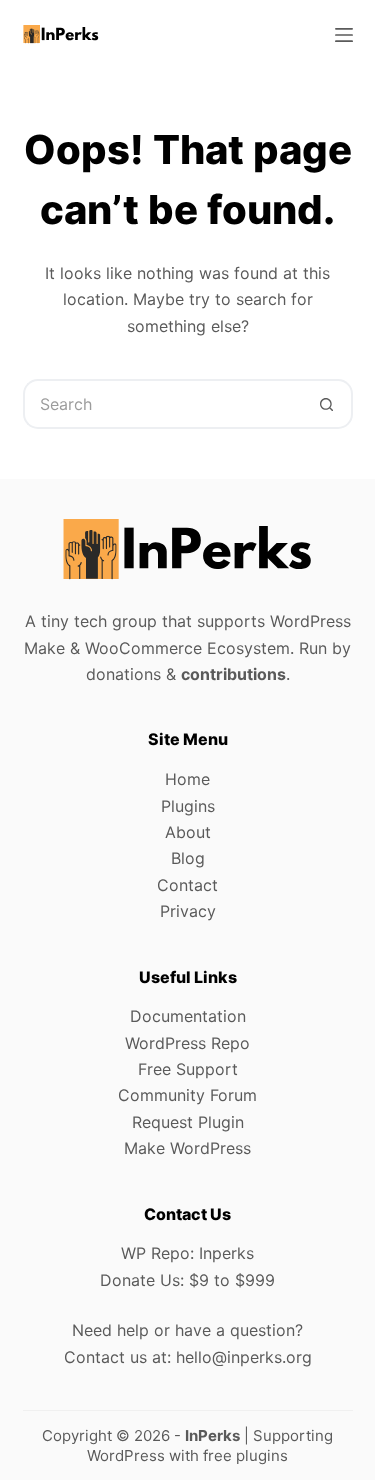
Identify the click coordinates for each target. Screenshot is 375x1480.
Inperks (226, 1253)
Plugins (188, 806)
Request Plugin (188, 1122)
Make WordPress (187, 1148)
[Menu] (344, 35)
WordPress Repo (187, 1043)
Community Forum (187, 1095)
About (188, 832)
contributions (233, 674)
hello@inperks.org (244, 1357)
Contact (187, 885)
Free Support (188, 1069)
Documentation (188, 1016)
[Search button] (328, 404)
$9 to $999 (232, 1280)
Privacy (188, 911)
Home (187, 779)
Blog (188, 858)
